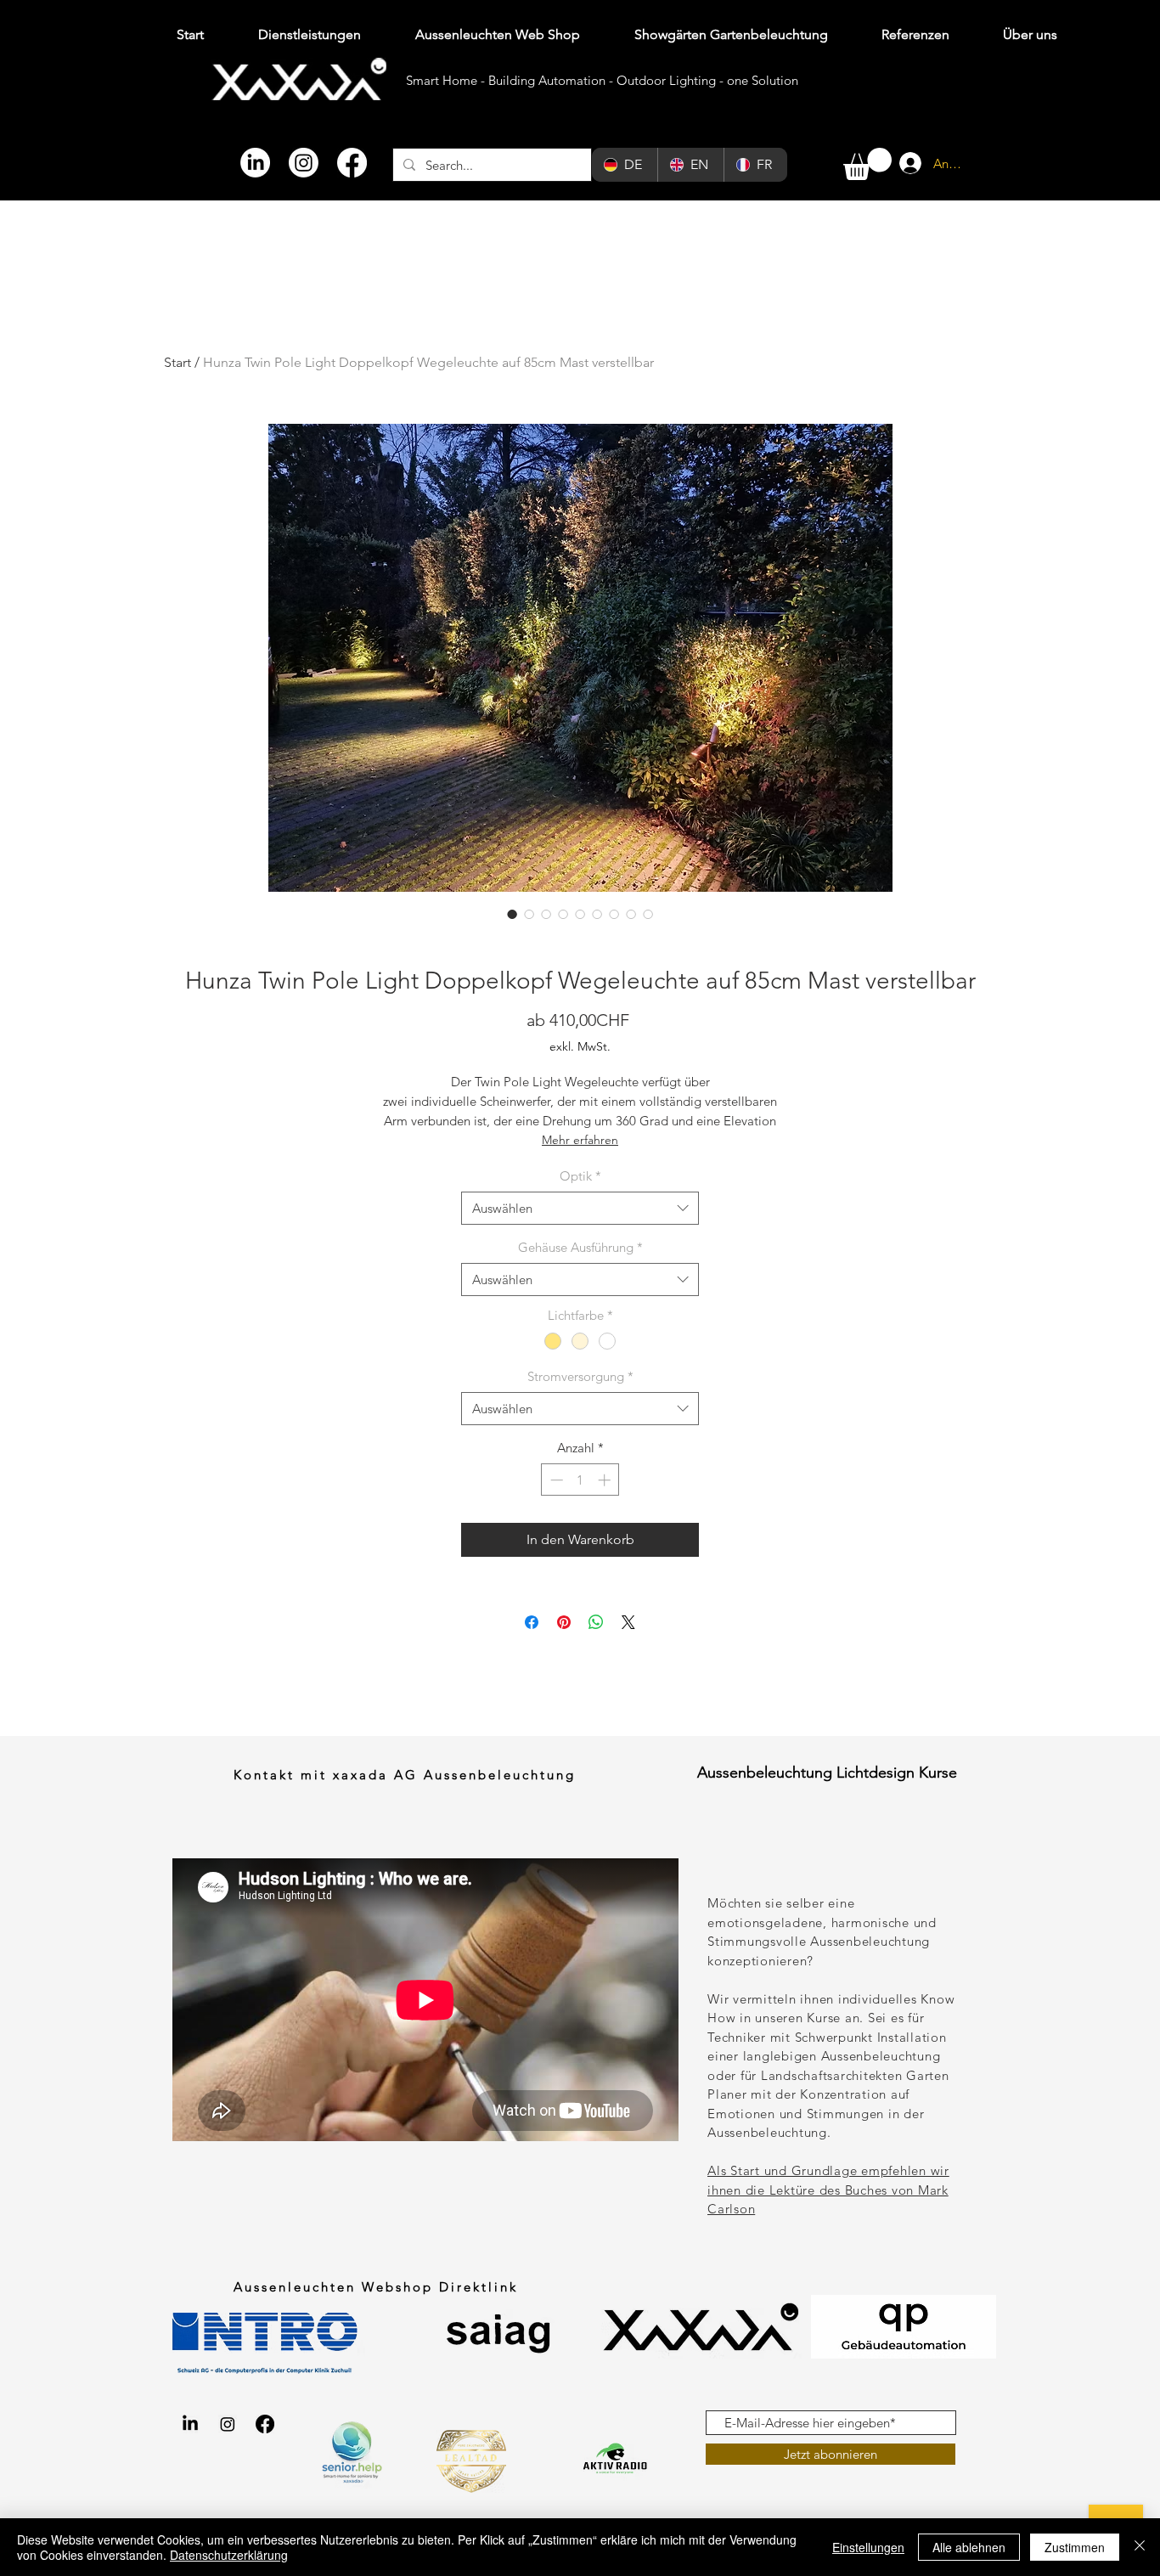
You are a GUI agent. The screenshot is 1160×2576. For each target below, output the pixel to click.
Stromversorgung (580, 1376)
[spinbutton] (580, 1480)
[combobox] (580, 1208)
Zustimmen (1075, 2547)
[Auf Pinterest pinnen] (564, 1622)
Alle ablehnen (969, 2547)
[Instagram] (304, 163)
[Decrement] (555, 1480)
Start (177, 362)
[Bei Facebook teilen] (532, 1622)
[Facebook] (352, 163)
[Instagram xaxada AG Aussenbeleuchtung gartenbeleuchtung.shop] (228, 2424)
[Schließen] (1140, 2547)
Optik (580, 1176)
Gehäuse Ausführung (580, 1247)
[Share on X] (628, 1622)
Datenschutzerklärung (229, 2555)
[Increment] (606, 1480)
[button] (867, 164)
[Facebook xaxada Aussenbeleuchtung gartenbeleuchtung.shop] (265, 2424)
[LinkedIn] (255, 163)
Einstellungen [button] (868, 2547)
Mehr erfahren (580, 1140)
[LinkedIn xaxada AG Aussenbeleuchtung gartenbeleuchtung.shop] (190, 2424)
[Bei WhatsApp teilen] (596, 1622)
